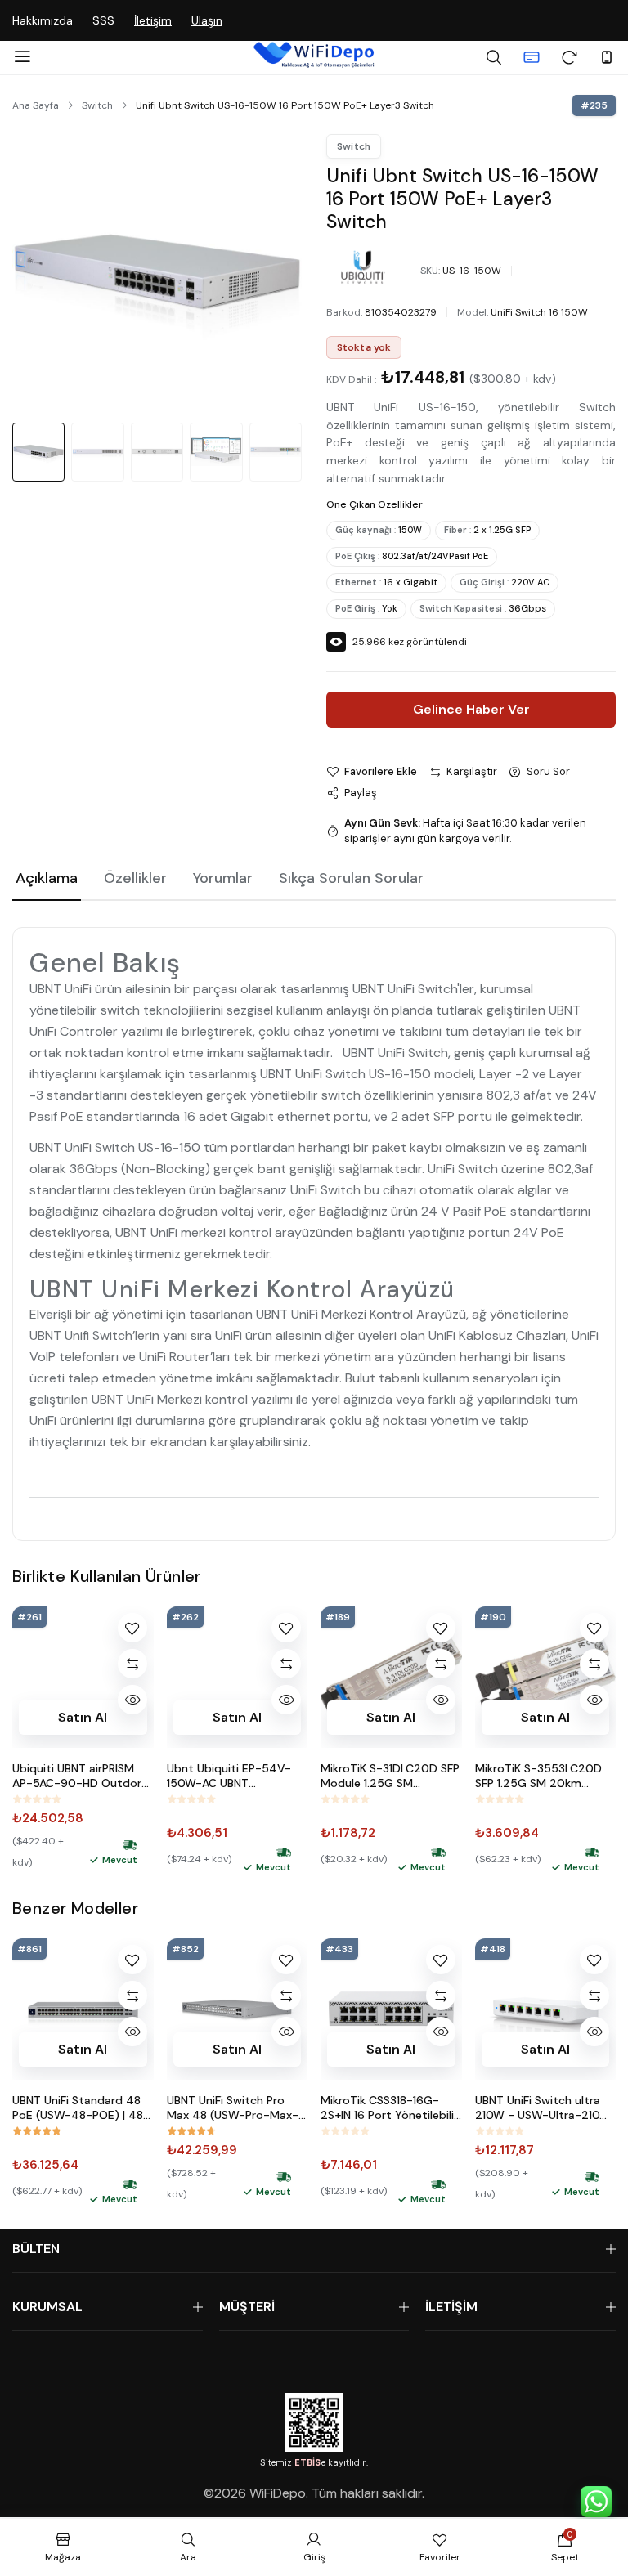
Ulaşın (207, 20)
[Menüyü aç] (22, 57)
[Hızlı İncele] (132, 1700)
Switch (97, 105)
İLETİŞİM (451, 2307)
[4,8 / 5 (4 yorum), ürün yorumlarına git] (191, 2131)
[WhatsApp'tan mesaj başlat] (596, 2502)
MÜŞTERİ (247, 2307)
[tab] (47, 880)
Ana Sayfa (36, 105)
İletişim (153, 20)
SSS (103, 20)
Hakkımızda (43, 20)
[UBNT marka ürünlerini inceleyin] (363, 267)
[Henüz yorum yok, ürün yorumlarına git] (37, 1799)
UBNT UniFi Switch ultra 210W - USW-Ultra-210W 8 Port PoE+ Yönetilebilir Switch (543, 2108)
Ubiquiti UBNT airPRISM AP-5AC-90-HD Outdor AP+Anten (77, 1776)
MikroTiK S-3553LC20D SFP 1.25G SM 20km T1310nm (538, 1776)
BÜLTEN (36, 2249)
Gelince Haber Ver (471, 709)
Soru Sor (548, 771)
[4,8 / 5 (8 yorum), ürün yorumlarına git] (37, 2131)
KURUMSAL (47, 2307)
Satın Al (83, 1716)
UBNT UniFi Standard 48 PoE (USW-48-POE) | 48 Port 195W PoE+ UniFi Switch (78, 2108)
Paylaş (361, 793)
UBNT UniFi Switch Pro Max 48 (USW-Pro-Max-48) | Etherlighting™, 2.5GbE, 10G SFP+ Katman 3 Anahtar (237, 2108)
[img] (130, 1845)
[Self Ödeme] (532, 57)
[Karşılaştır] (132, 1664)
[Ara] (494, 57)
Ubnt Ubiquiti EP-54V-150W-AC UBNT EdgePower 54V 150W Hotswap (229, 1776)
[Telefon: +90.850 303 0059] (607, 57)
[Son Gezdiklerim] (569, 57)
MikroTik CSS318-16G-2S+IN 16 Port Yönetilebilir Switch (389, 2108)
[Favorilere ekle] (132, 1628)
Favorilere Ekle (381, 771)
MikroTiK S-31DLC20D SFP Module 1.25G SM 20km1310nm (390, 1776)
